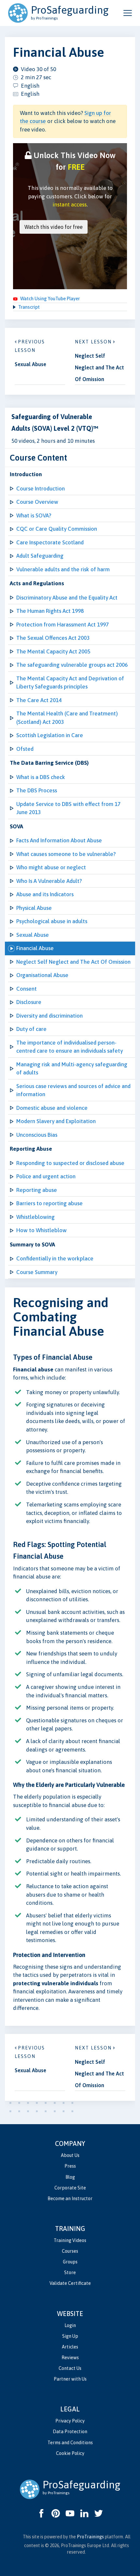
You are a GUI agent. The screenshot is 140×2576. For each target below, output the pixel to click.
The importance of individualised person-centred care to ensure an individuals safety (70, 1047)
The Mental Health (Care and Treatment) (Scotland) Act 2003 (67, 718)
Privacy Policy (70, 2421)
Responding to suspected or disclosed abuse (70, 1163)
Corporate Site (70, 2188)
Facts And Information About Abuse (59, 840)
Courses (70, 2251)
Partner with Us (70, 2379)
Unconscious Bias (37, 1135)
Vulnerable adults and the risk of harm (63, 569)
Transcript (29, 307)
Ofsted (25, 749)
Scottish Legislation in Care (50, 735)
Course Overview (37, 502)
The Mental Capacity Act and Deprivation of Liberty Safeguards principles (70, 683)
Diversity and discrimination (49, 1016)
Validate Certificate (70, 2283)
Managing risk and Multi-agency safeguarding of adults (72, 1069)
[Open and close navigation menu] (128, 13)
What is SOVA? (34, 515)
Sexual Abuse (33, 935)
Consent (27, 989)
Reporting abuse (37, 1190)
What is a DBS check (41, 777)
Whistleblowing (35, 1217)
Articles (70, 2347)
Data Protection (70, 2432)
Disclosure (29, 1002)
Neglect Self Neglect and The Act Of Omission (73, 962)
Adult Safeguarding (40, 556)
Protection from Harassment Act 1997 (63, 625)
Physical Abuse (34, 908)
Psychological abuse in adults (52, 921)
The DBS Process (37, 790)
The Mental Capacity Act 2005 (53, 651)
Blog (70, 2177)
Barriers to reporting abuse (49, 1203)
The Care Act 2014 (39, 700)
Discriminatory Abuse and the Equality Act (67, 598)
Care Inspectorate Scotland (50, 542)
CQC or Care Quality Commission (57, 529)
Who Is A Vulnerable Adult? (49, 881)
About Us (70, 2155)
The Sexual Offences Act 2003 (53, 638)
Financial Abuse (35, 948)
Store (70, 2273)
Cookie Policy (70, 2453)
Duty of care (31, 1029)
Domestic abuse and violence (52, 1108)
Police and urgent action (46, 1176)
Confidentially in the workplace (55, 1258)
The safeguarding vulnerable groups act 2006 (72, 665)
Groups (70, 2262)
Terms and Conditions (70, 2443)
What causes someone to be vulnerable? (66, 854)
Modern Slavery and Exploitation (56, 1121)
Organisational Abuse (42, 975)
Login (70, 2325)
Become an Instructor (70, 2198)
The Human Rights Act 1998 (50, 611)
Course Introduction (41, 489)
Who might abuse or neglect (51, 867)
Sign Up (70, 2336)
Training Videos (70, 2240)
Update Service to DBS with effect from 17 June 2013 (68, 808)
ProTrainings (90, 2537)
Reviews (70, 2358)
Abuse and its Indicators (45, 894)
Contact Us (70, 2368)
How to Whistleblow (42, 1230)
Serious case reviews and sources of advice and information (73, 1090)
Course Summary (37, 1272)
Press (70, 2166)
